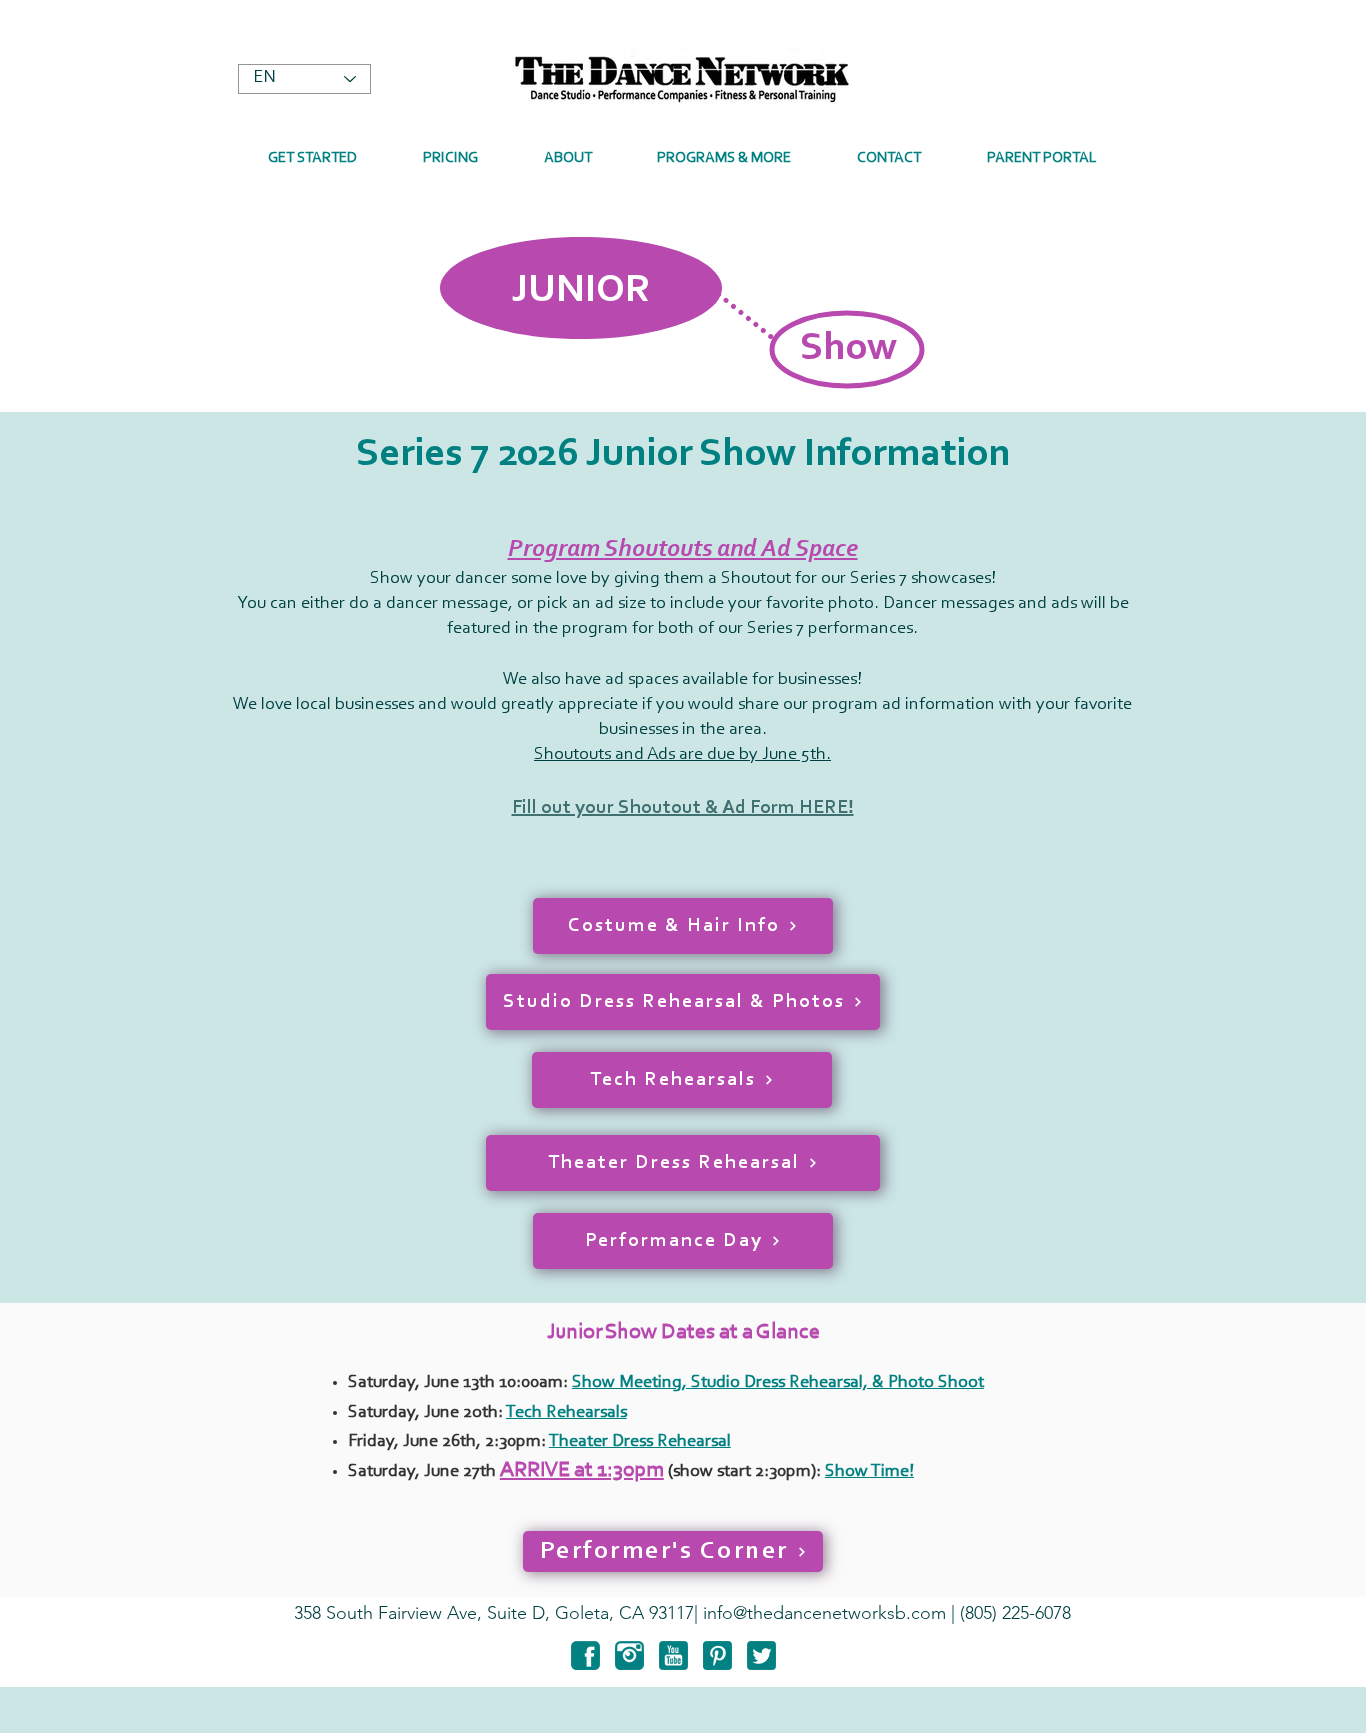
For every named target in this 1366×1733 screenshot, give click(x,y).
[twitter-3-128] (761, 1655)
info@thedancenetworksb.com (824, 1613)
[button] (568, 158)
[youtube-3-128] (673, 1655)
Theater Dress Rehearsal (640, 1442)
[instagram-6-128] (629, 1655)
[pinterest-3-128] (717, 1655)
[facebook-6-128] (585, 1655)
